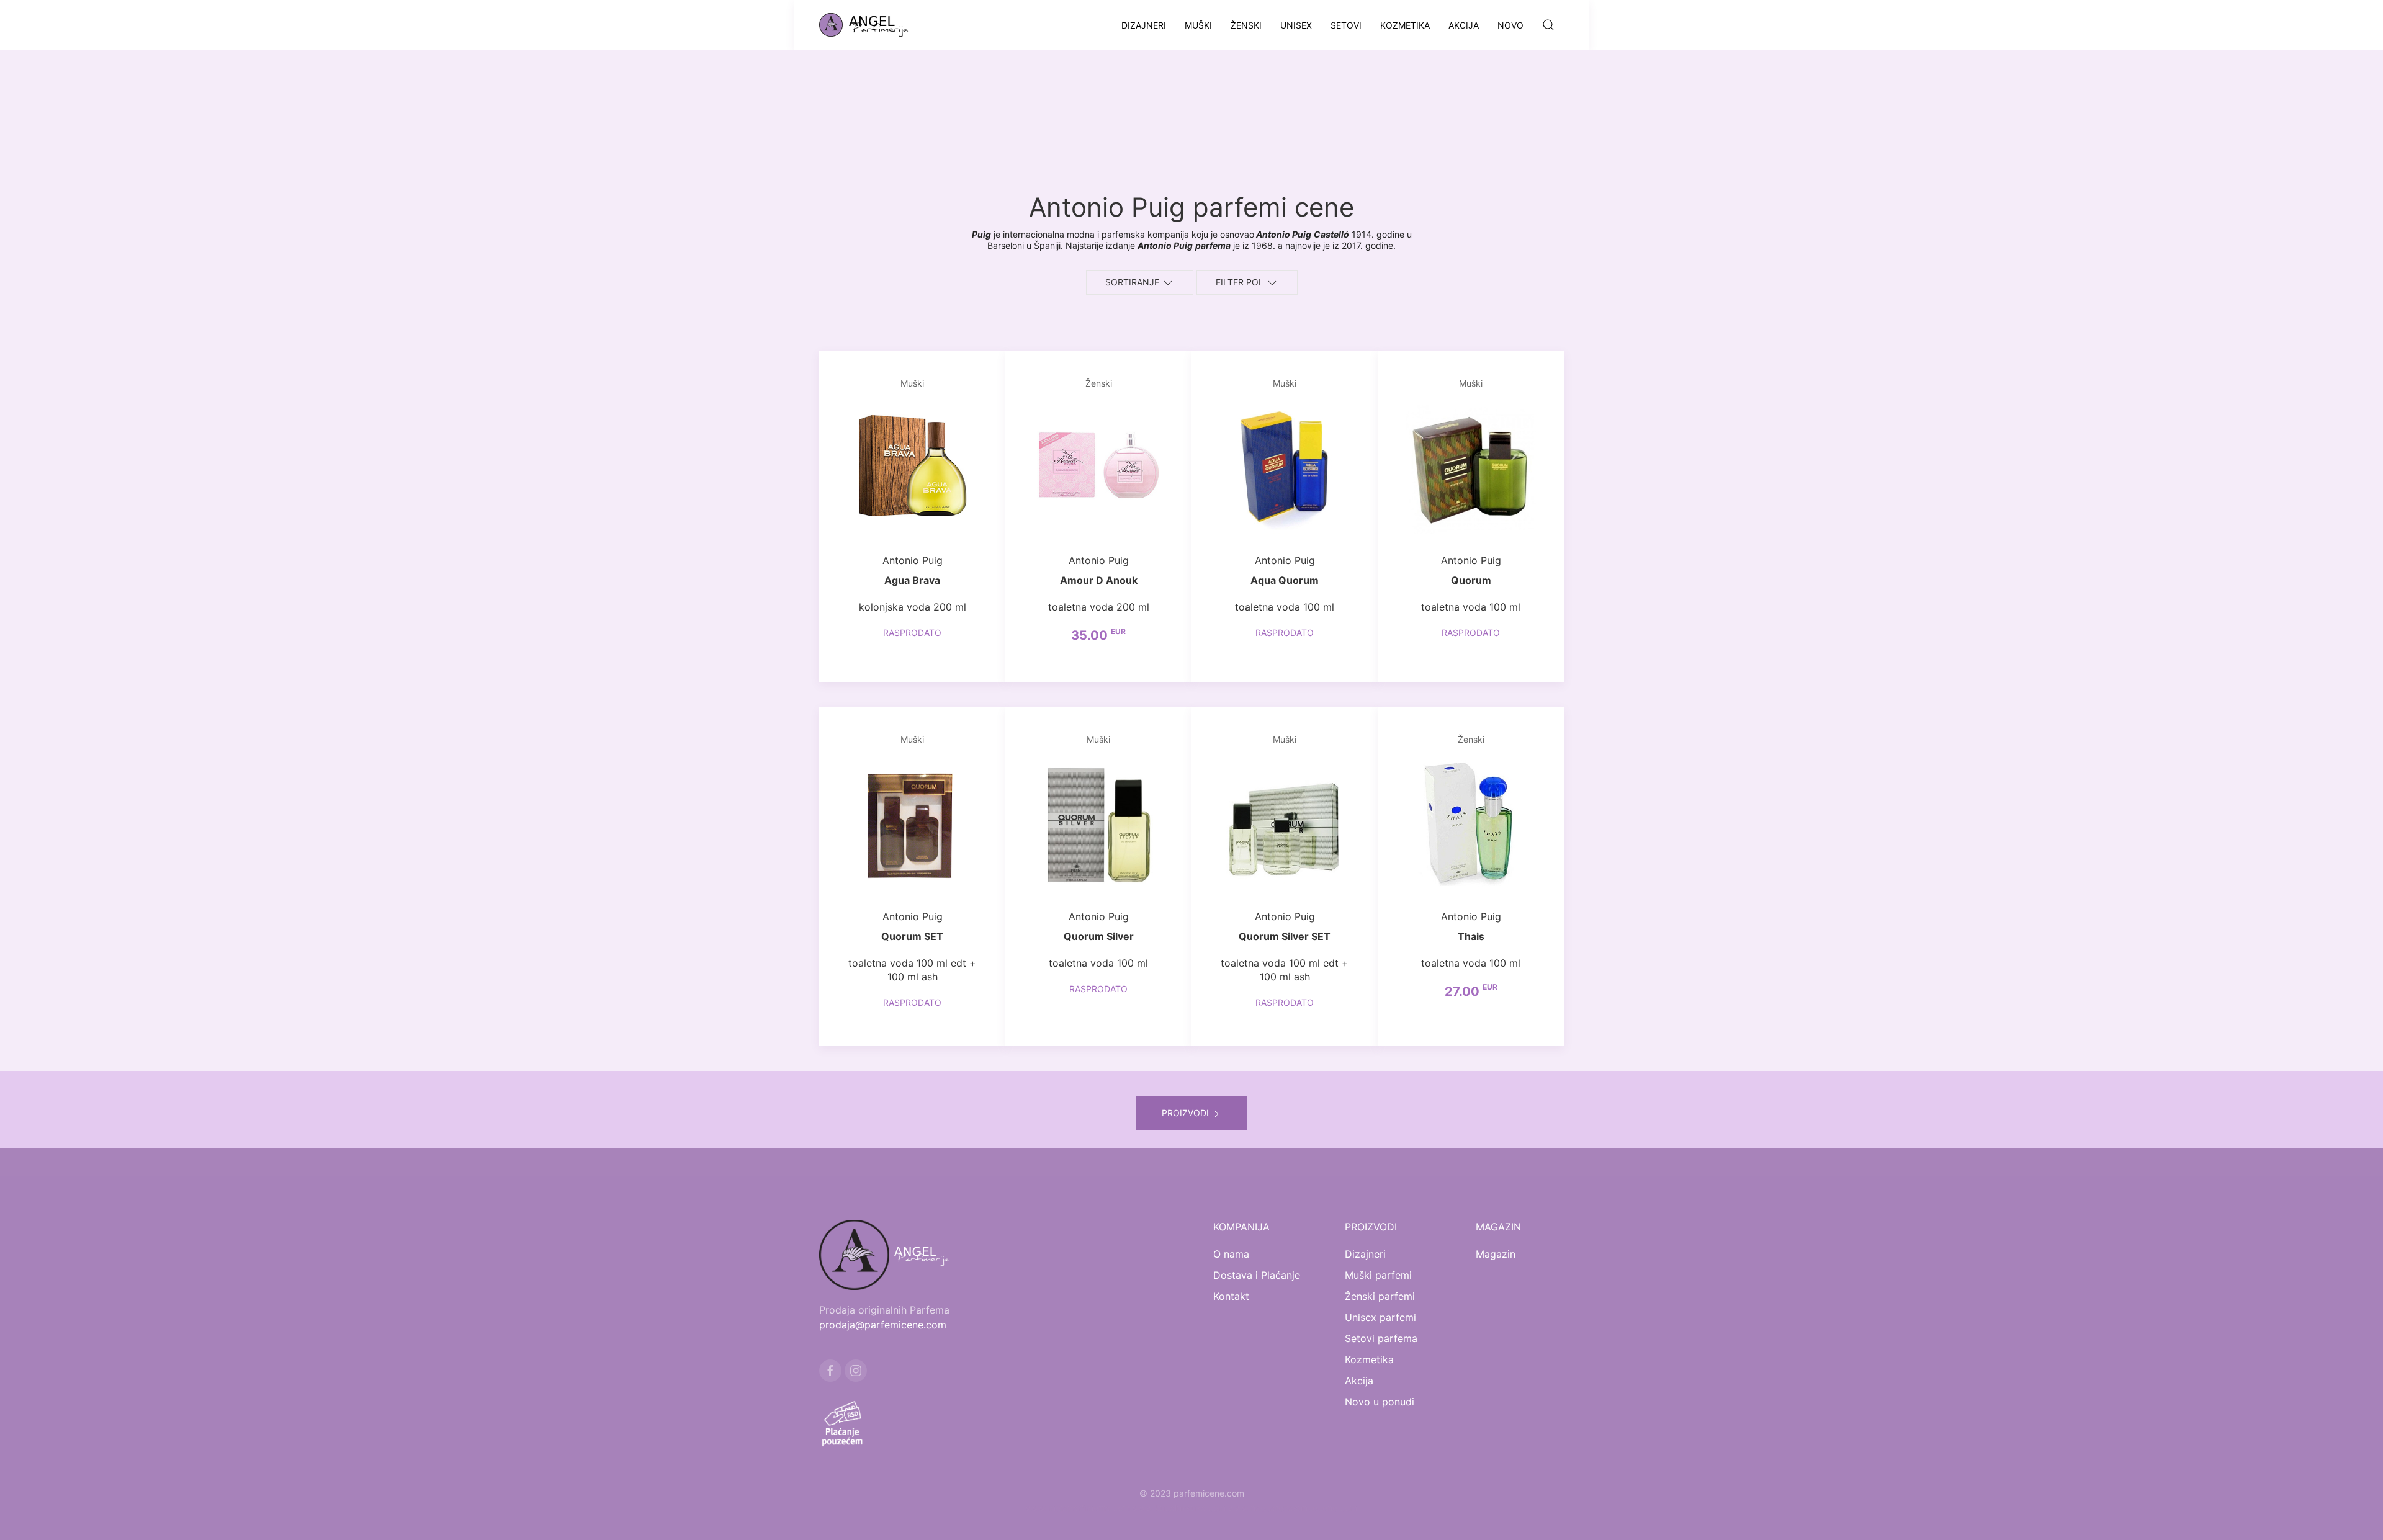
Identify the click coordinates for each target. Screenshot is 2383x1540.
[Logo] (871, 25)
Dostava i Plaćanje (1257, 1275)
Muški (1198, 25)
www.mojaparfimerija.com (1078, 1508)
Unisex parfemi (1380, 1317)
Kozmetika (1405, 25)
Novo (1510, 25)
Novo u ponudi (1380, 1402)
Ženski (1246, 25)
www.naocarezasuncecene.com (1293, 1508)
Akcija (1464, 25)
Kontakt (1231, 1296)
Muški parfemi (1378, 1275)
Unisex (1296, 25)
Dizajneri (1144, 25)
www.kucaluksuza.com (1179, 1508)
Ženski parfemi (1380, 1296)
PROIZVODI (1185, 1113)
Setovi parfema (1381, 1338)
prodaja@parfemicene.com (883, 1325)
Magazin (1496, 1254)
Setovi (1346, 25)
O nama (1231, 1254)
